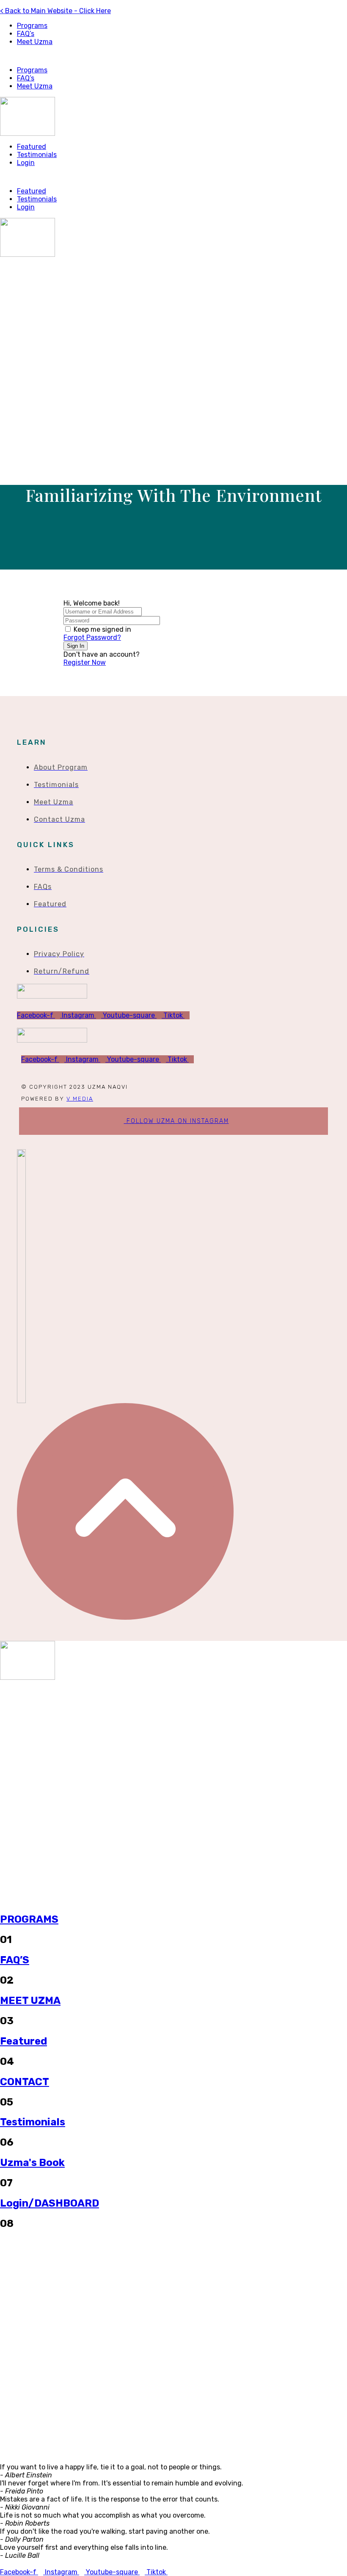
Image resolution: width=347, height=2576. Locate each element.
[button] (173, 56)
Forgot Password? (92, 637)
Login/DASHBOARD (50, 2203)
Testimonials (37, 155)
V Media (80, 1099)
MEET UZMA (30, 2001)
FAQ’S (15, 1960)
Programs (32, 26)
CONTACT (25, 2082)
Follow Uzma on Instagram (176, 1121)
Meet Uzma (35, 42)
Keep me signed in (102, 629)
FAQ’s (26, 34)
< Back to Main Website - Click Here (55, 11)
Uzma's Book (32, 2163)
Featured (32, 147)
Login (26, 163)
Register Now (85, 662)
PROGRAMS (29, 1919)
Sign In (76, 646)
